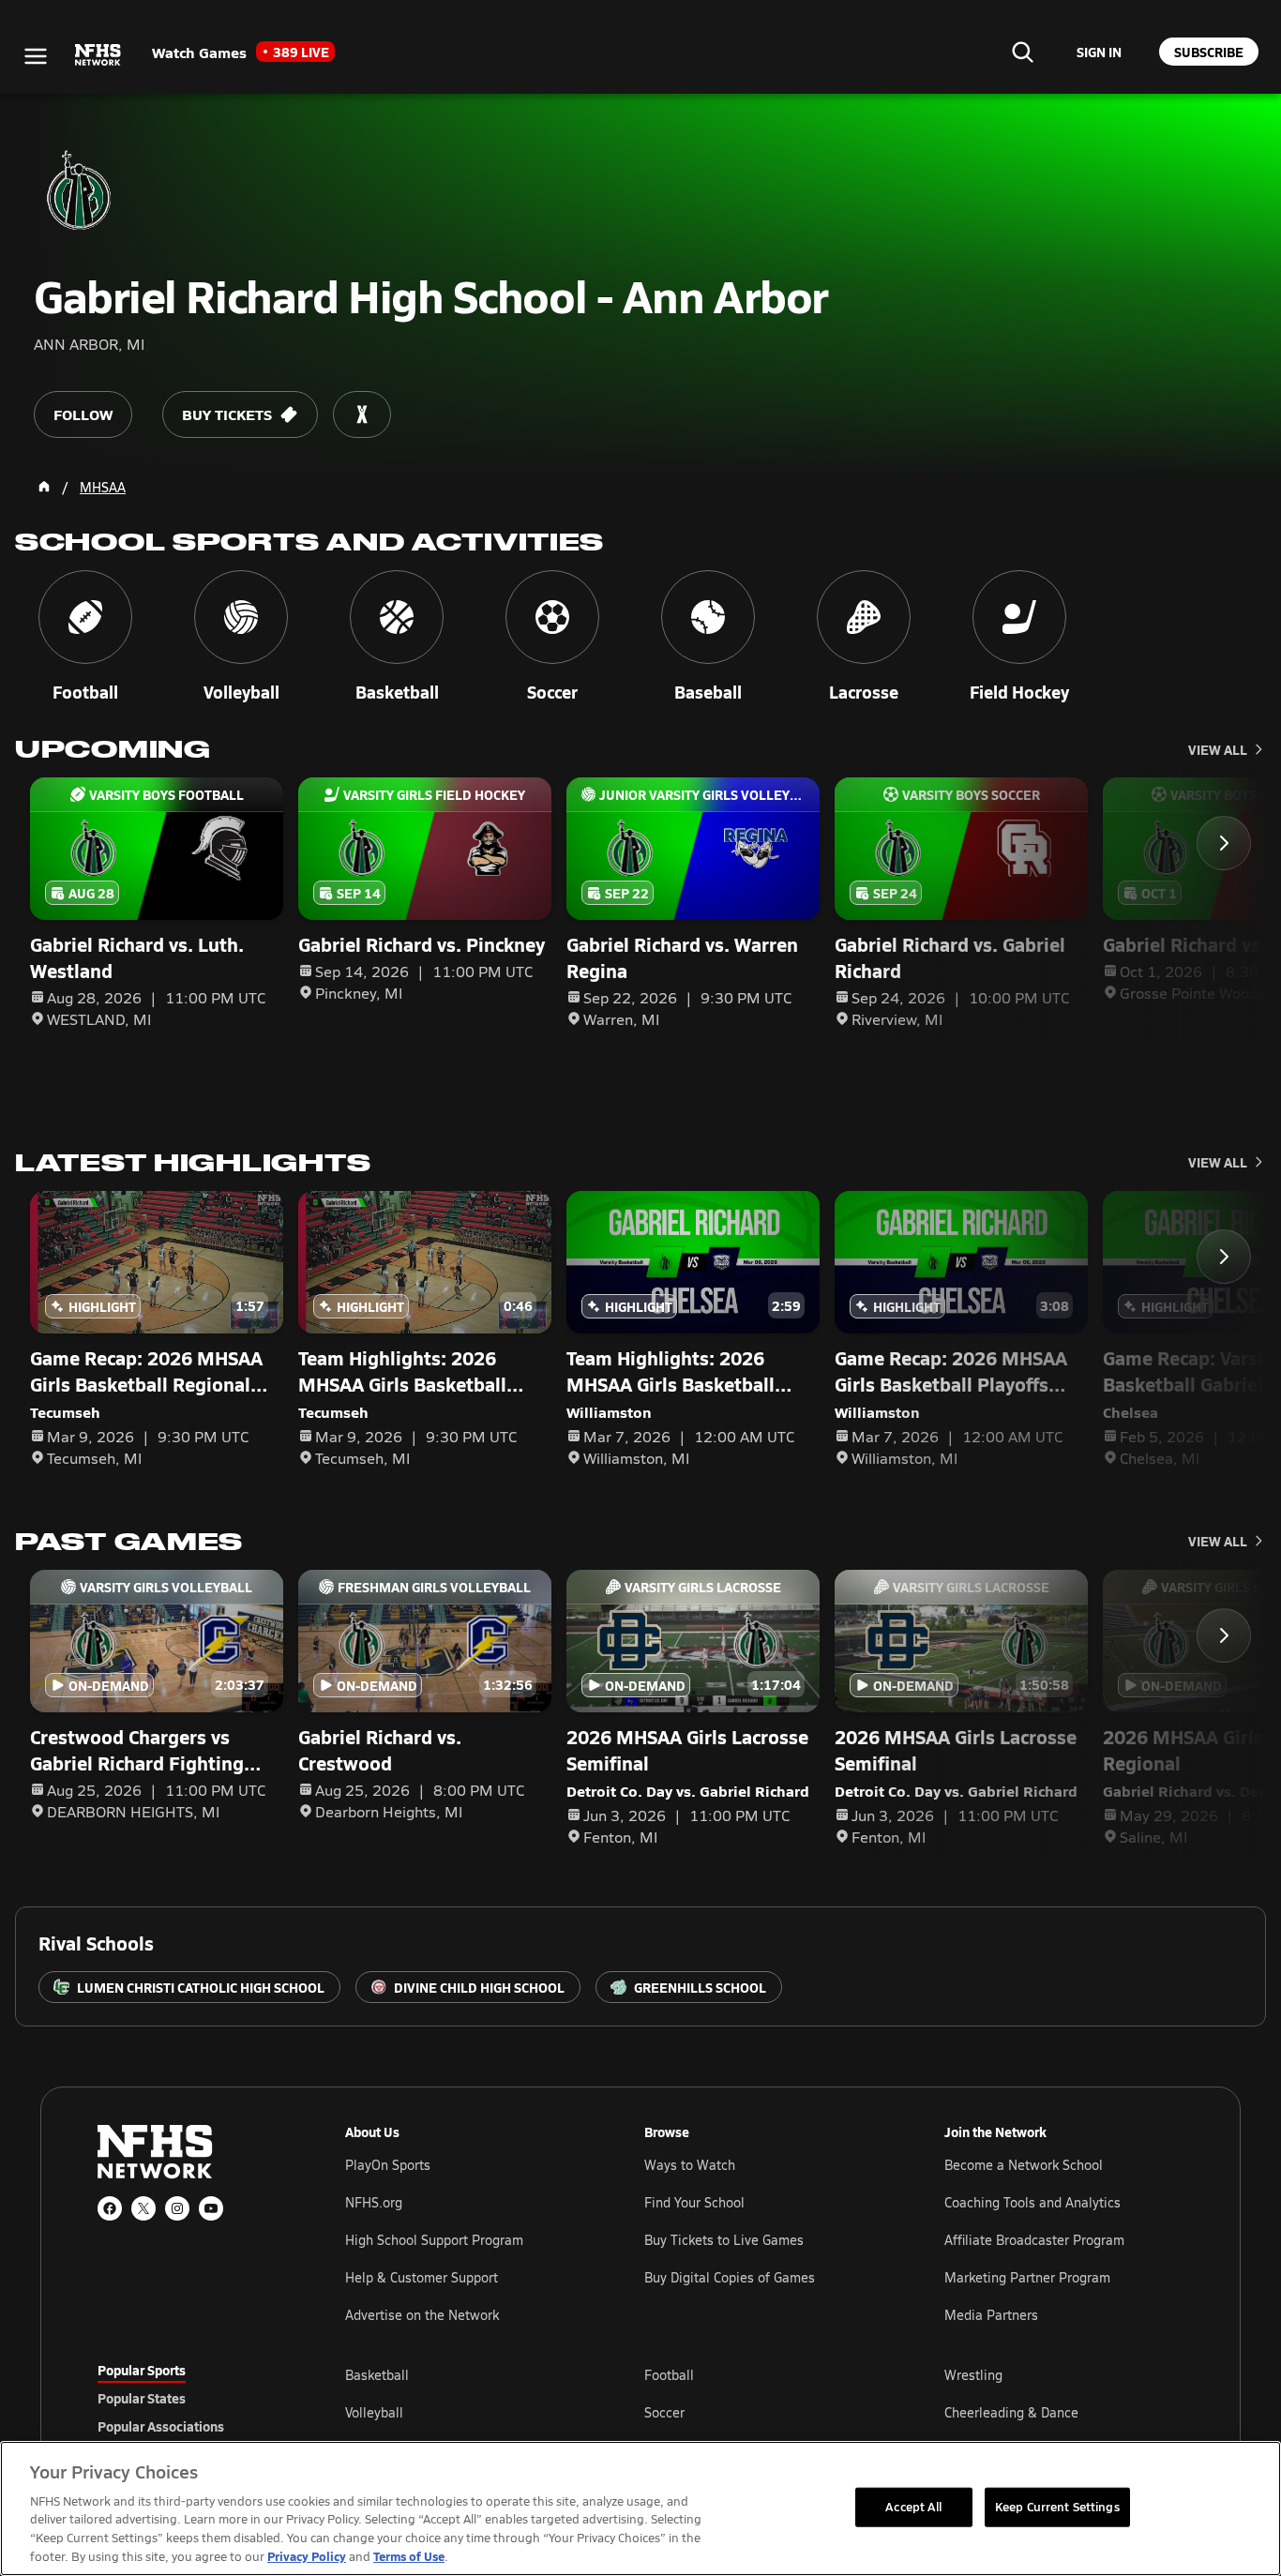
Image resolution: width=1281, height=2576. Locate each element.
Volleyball (374, 2412)
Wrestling (973, 2375)
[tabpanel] (764, 2412)
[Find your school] (1022, 52)
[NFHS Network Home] (98, 55)
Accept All (913, 2507)
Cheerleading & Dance (1011, 2412)
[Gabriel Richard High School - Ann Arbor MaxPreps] (362, 414)
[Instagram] (177, 2208)
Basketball (377, 2375)
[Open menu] (36, 56)
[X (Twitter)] (143, 2208)
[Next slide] (1224, 843)
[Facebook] (110, 2208)
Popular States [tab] (142, 2398)
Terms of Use (409, 2556)
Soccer (664, 2412)
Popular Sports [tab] (142, 2370)
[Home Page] (44, 487)
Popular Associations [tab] (161, 2426)
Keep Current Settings (1057, 2507)
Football (669, 2375)
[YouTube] (211, 2208)
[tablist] (191, 2398)
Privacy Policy (307, 2556)
